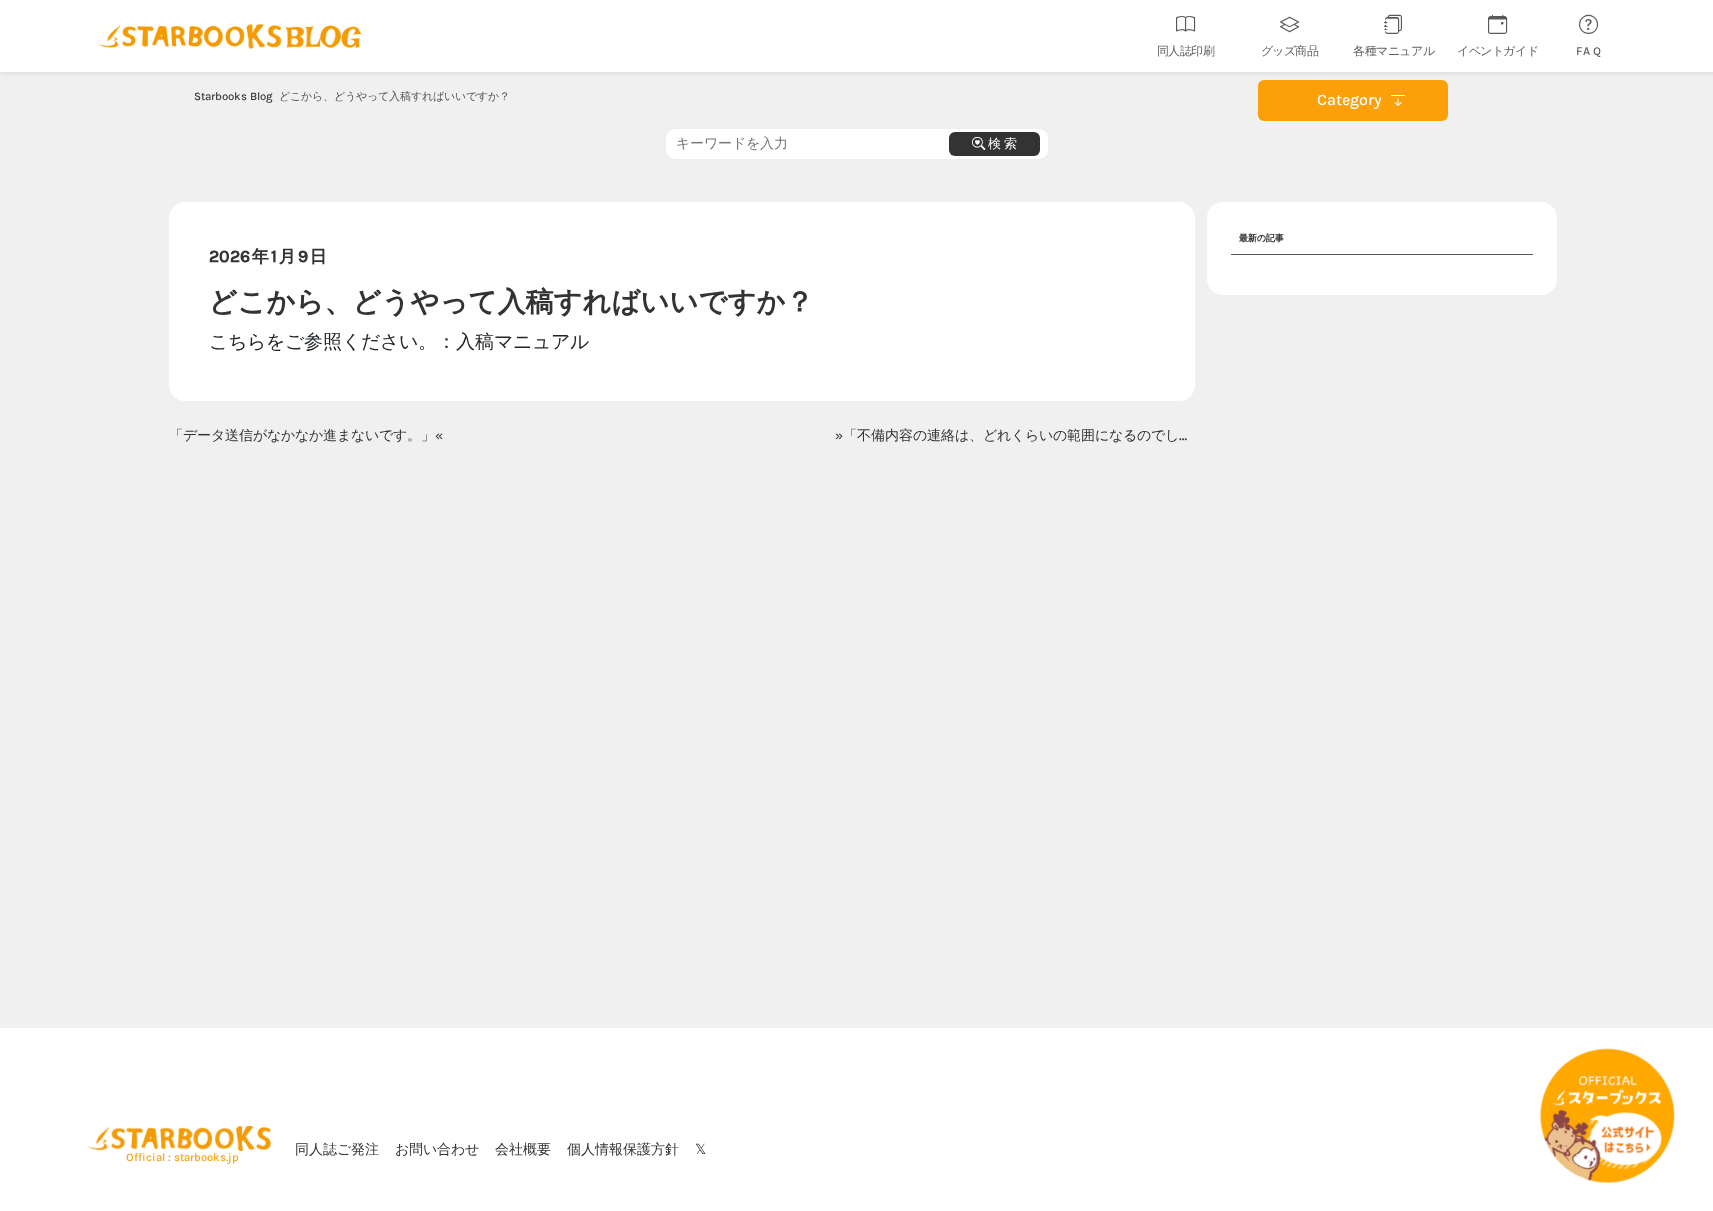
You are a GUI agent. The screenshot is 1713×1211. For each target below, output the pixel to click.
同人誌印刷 (1186, 51)
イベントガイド (1497, 51)
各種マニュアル (1393, 51)
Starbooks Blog (233, 96)
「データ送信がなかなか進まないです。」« (306, 435)
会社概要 (523, 1149)
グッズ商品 (1290, 51)
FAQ (1589, 51)
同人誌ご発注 (337, 1149)
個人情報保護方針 (623, 1149)
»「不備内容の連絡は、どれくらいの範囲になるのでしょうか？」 (1042, 435)
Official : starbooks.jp (182, 1157)
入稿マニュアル (522, 342)
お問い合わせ (437, 1149)
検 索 (1001, 143)
